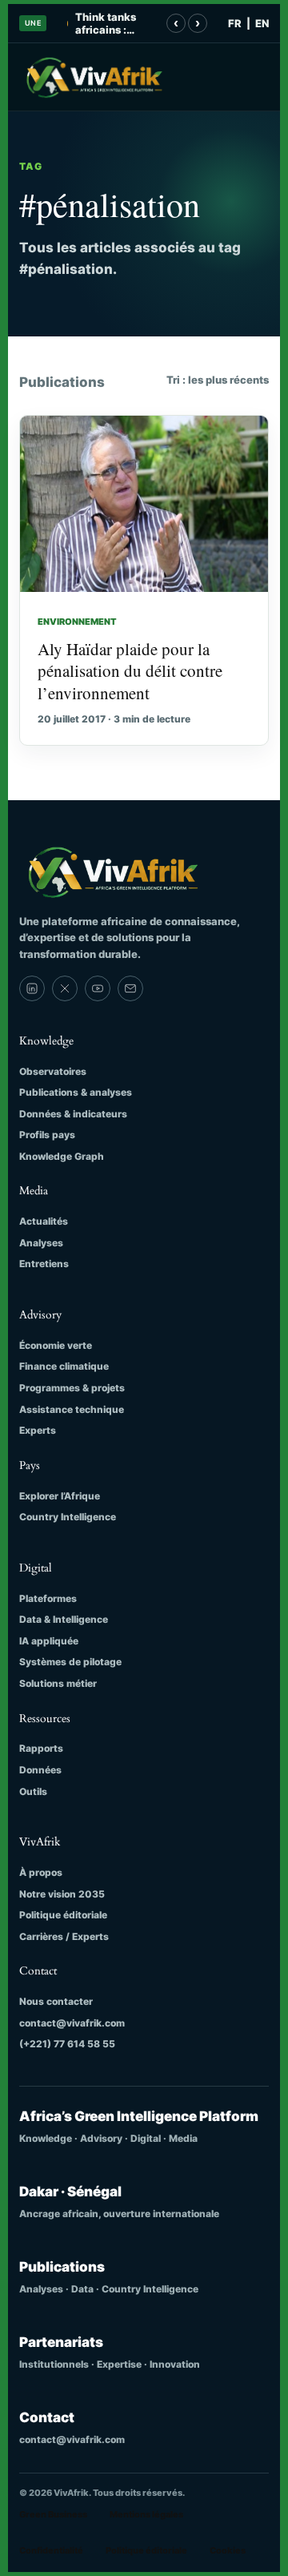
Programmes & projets (72, 1388)
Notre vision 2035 (62, 1894)
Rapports (41, 1748)
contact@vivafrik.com (72, 2023)
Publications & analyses (76, 1092)
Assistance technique (72, 1409)
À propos (41, 1872)
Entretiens (44, 1264)
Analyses (41, 1243)
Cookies (228, 2550)
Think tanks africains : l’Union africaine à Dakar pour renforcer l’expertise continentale (108, 24)
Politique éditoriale (63, 1915)
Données (40, 1770)
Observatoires (53, 1071)
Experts (38, 1430)
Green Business (53, 2514)
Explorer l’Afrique (60, 1496)
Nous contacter (56, 2001)
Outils (33, 1791)
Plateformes (48, 1598)
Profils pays (47, 1135)
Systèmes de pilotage (70, 1662)
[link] (32, 988)
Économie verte (56, 1345)
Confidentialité (51, 2550)
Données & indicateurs (73, 1114)
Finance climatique (64, 1366)
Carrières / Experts (64, 1936)
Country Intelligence (68, 1517)
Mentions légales (146, 2514)
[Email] (130, 988)
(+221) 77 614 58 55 (67, 2044)
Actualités (44, 1221)
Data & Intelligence (64, 1619)
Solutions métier (58, 1683)
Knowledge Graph (62, 1156)
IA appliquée (49, 1641)
